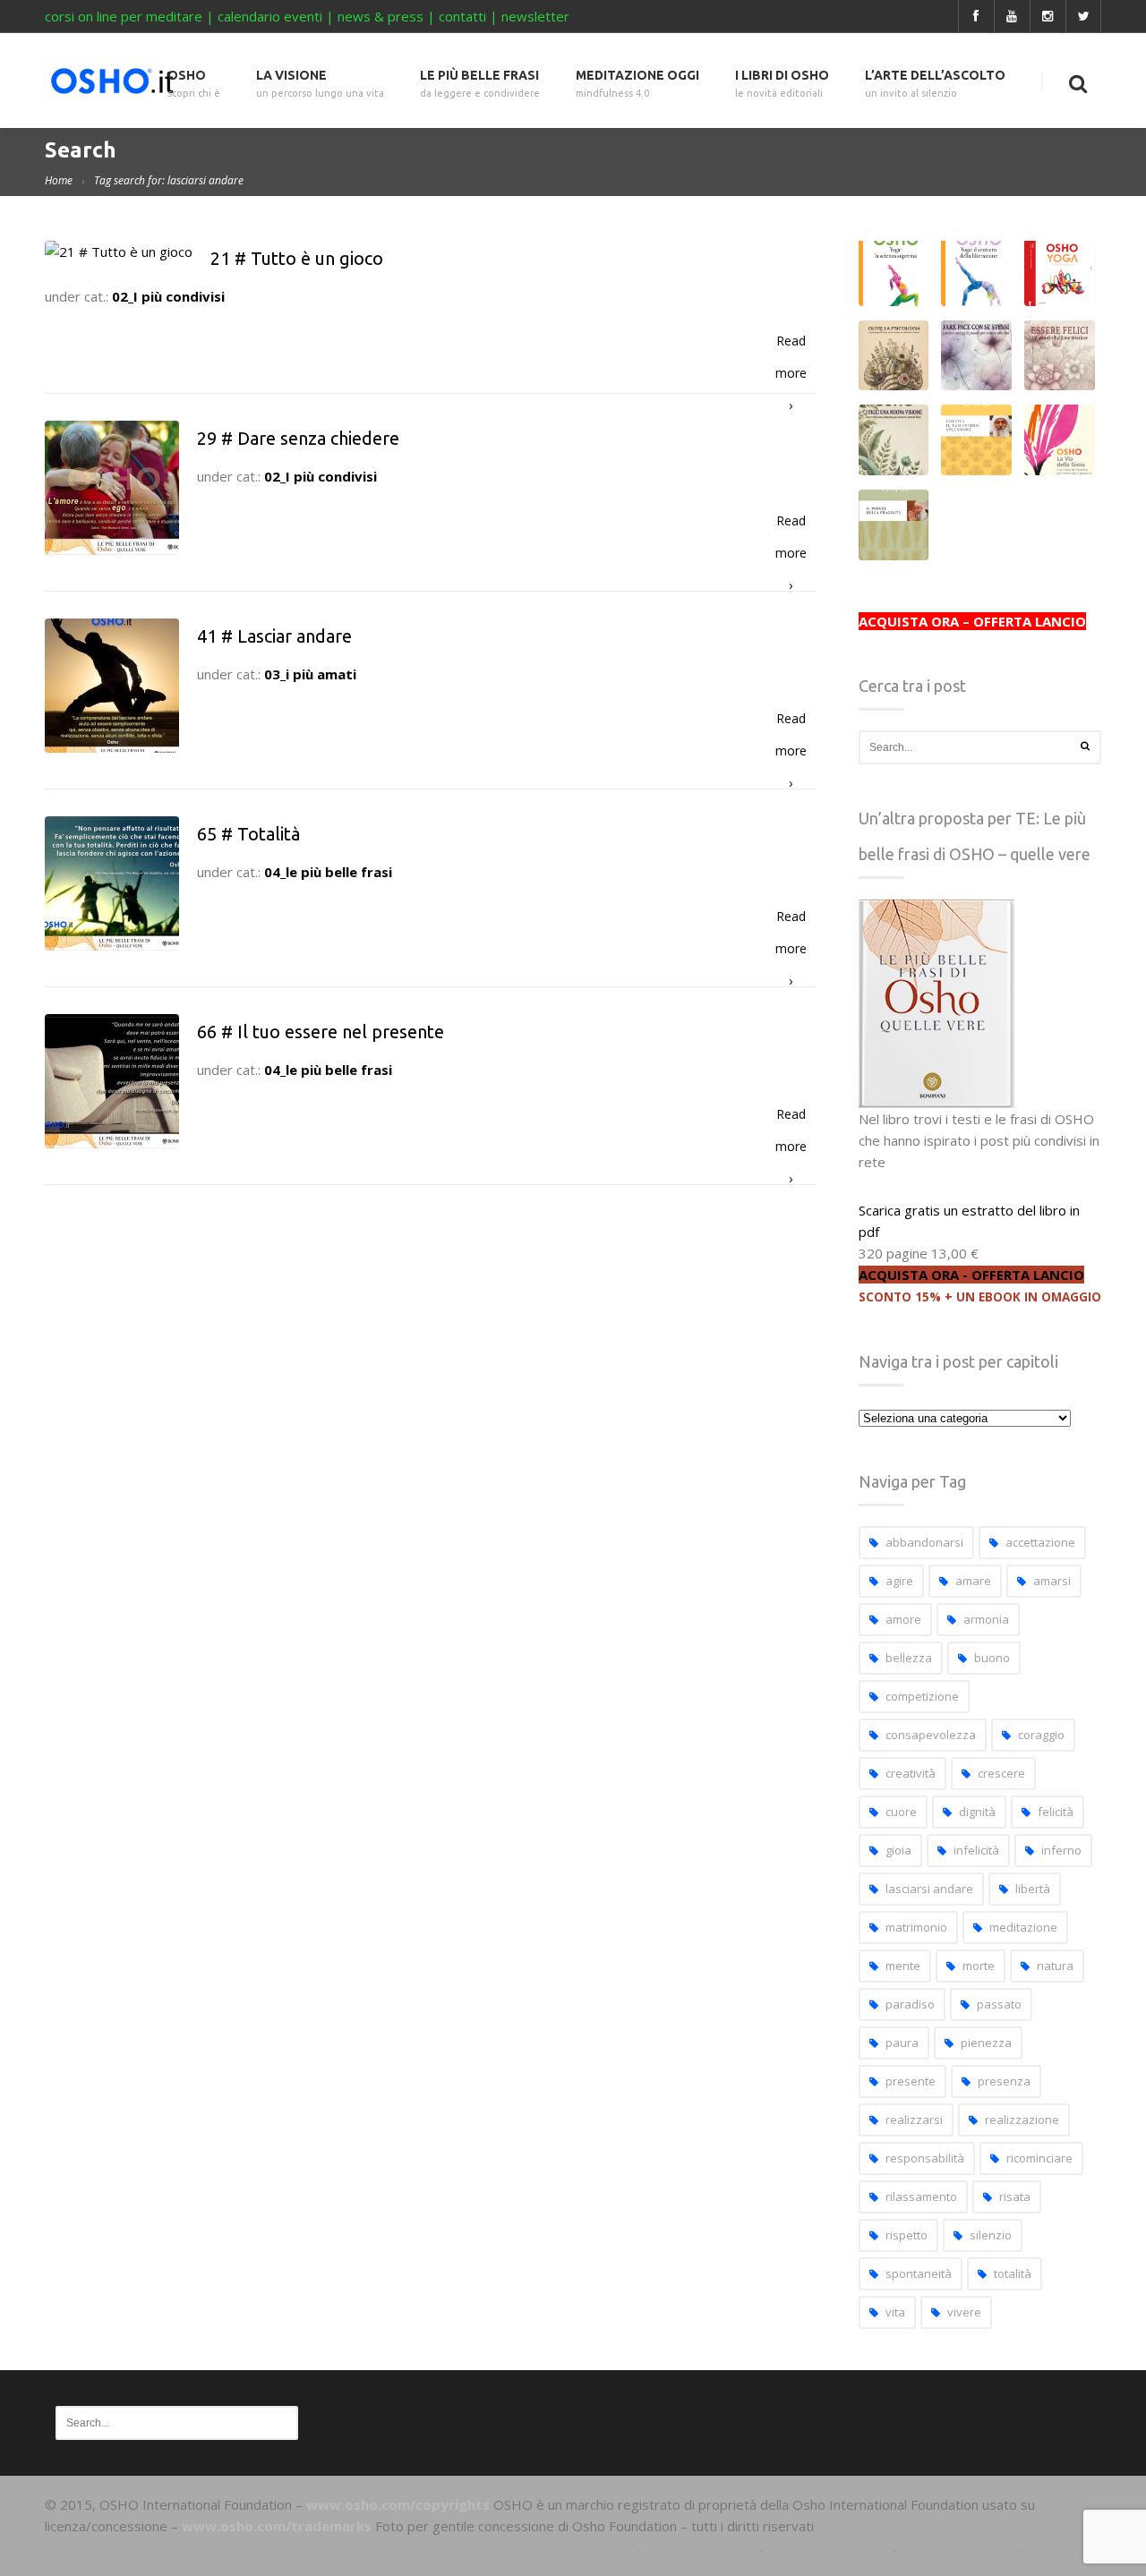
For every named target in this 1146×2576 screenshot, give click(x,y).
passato (999, 2004)
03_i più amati (310, 674)
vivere (964, 2312)
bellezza (909, 1658)
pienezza (986, 2043)
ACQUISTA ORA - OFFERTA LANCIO (971, 1275)
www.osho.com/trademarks (277, 2526)
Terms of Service (828, 2547)
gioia (898, 1850)
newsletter (535, 16)
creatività (911, 1773)
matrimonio (916, 1927)
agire (899, 1581)
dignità (977, 1812)
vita (895, 2312)
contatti (462, 16)
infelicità (976, 1850)
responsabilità (925, 2158)
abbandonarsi (924, 1542)
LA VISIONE (320, 84)
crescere (1001, 1773)
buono (992, 1658)
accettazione (1040, 1542)
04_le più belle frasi (328, 872)
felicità (1056, 1812)
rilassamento (921, 2196)
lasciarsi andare (929, 1889)
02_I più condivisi (168, 296)
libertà (1033, 1889)
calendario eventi (270, 16)
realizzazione (1022, 2120)
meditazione (1023, 1927)
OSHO (194, 84)
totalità (1013, 2273)
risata (1015, 2196)
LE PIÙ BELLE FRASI (480, 84)
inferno (1061, 1850)
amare (973, 1581)
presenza (1004, 2081)
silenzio (991, 2235)
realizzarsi (914, 2120)
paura (902, 2043)
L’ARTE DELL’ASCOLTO (935, 84)
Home (59, 180)
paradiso (910, 2004)
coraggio (1041, 1735)
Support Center (700, 2547)
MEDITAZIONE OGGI (637, 84)
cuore (901, 1812)
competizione (922, 1696)
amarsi (1052, 1581)
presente (911, 2081)
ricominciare (1039, 2158)
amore (903, 1619)
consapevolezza (931, 1735)
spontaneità (919, 2273)
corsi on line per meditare (124, 16)
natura (1055, 1966)
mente (903, 1966)
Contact (1056, 2547)
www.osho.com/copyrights (398, 2504)
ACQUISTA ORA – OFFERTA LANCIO (972, 621)
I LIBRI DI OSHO (782, 84)
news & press (381, 16)
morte (979, 1966)
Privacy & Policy (957, 2547)
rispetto (907, 2235)
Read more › (791, 345)
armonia (986, 1619)
